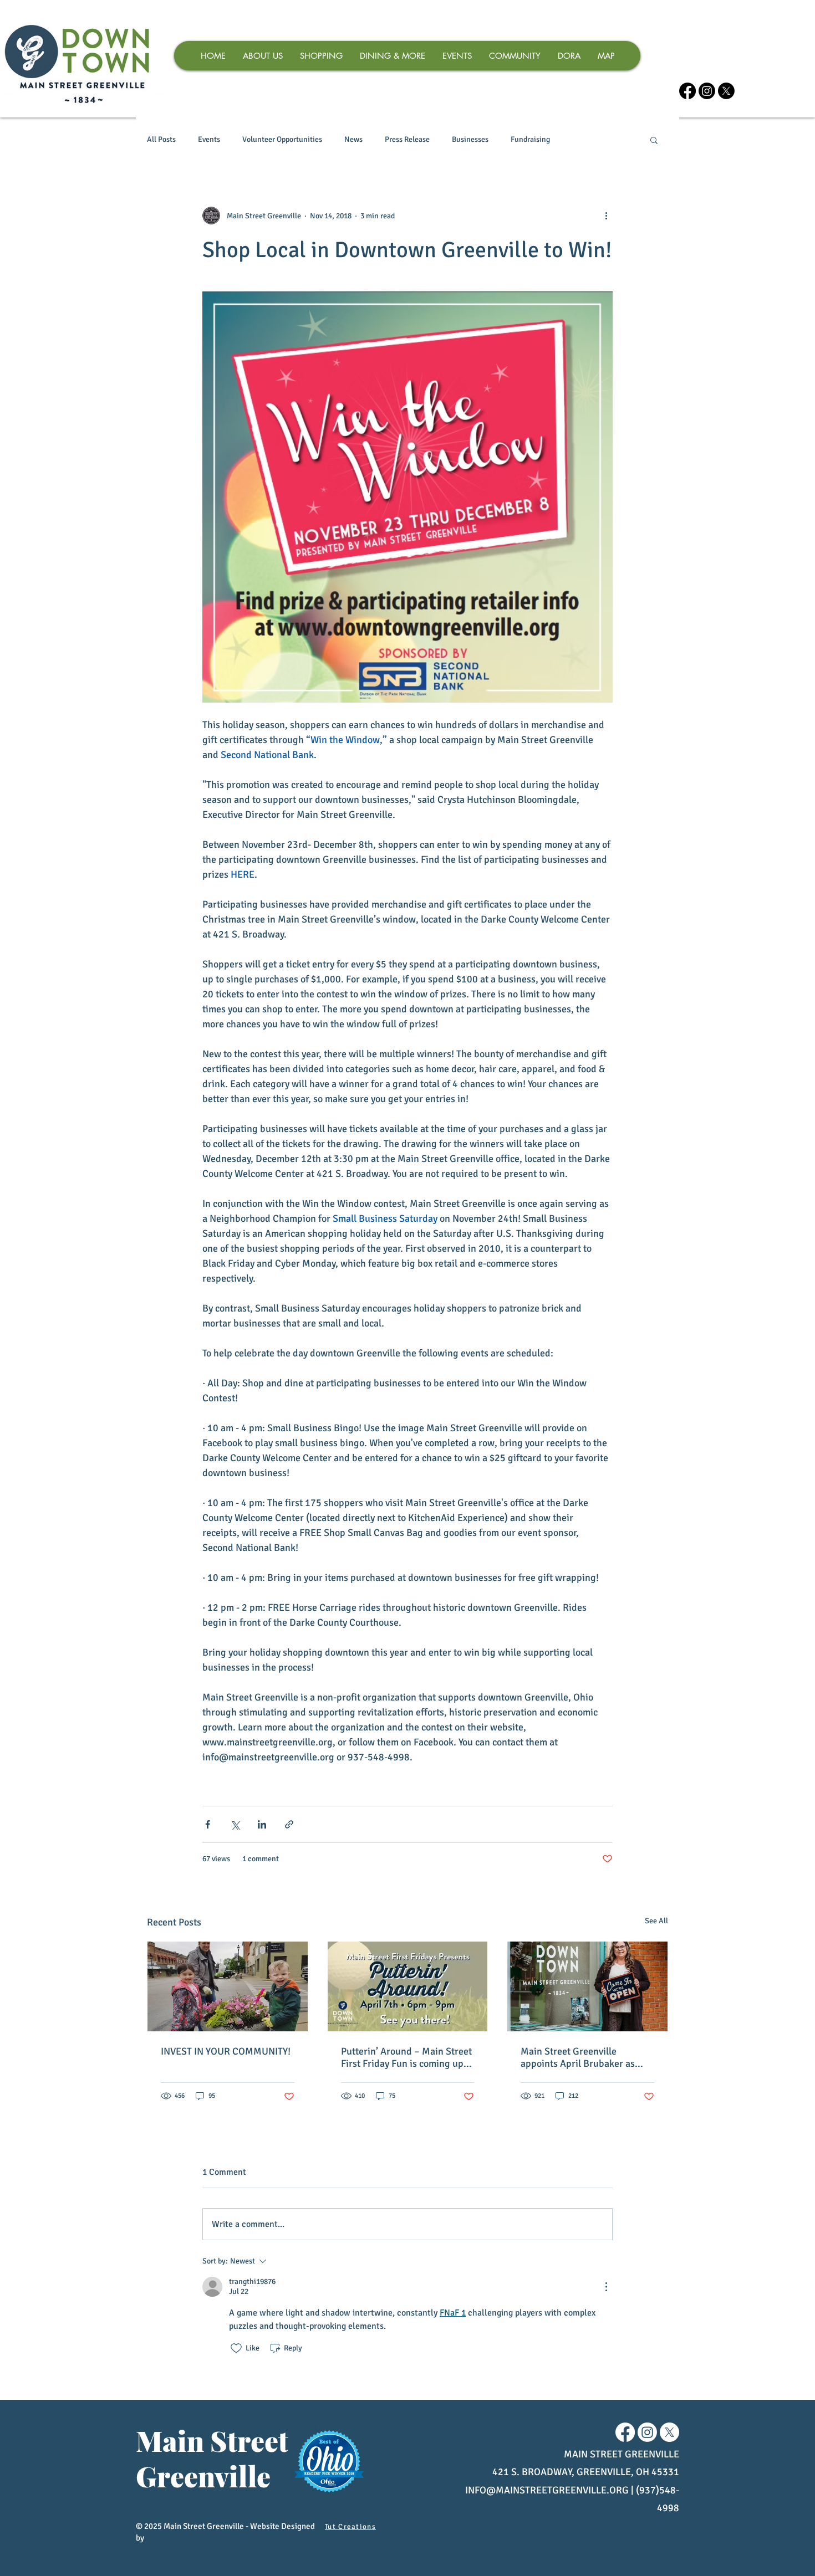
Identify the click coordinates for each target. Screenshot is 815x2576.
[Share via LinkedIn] (262, 1824)
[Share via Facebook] (208, 1824)
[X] (726, 91)
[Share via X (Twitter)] (235, 1824)
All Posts (161, 139)
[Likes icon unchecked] (236, 2348)
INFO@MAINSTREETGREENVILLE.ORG (547, 2490)
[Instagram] (707, 91)
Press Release (407, 139)
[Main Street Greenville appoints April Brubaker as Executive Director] (587, 1986)
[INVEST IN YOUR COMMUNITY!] (228, 1986)
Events (209, 139)
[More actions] (606, 216)
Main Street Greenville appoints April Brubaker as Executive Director (578, 2057)
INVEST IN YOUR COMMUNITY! (226, 2051)
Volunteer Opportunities (282, 139)
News (353, 139)
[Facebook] (687, 91)
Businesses (470, 139)
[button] (654, 140)
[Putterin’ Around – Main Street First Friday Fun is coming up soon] (408, 1986)
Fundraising (530, 139)
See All (656, 1921)
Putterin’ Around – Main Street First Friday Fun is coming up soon (406, 2057)
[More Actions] (606, 2287)
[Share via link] (289, 1824)
